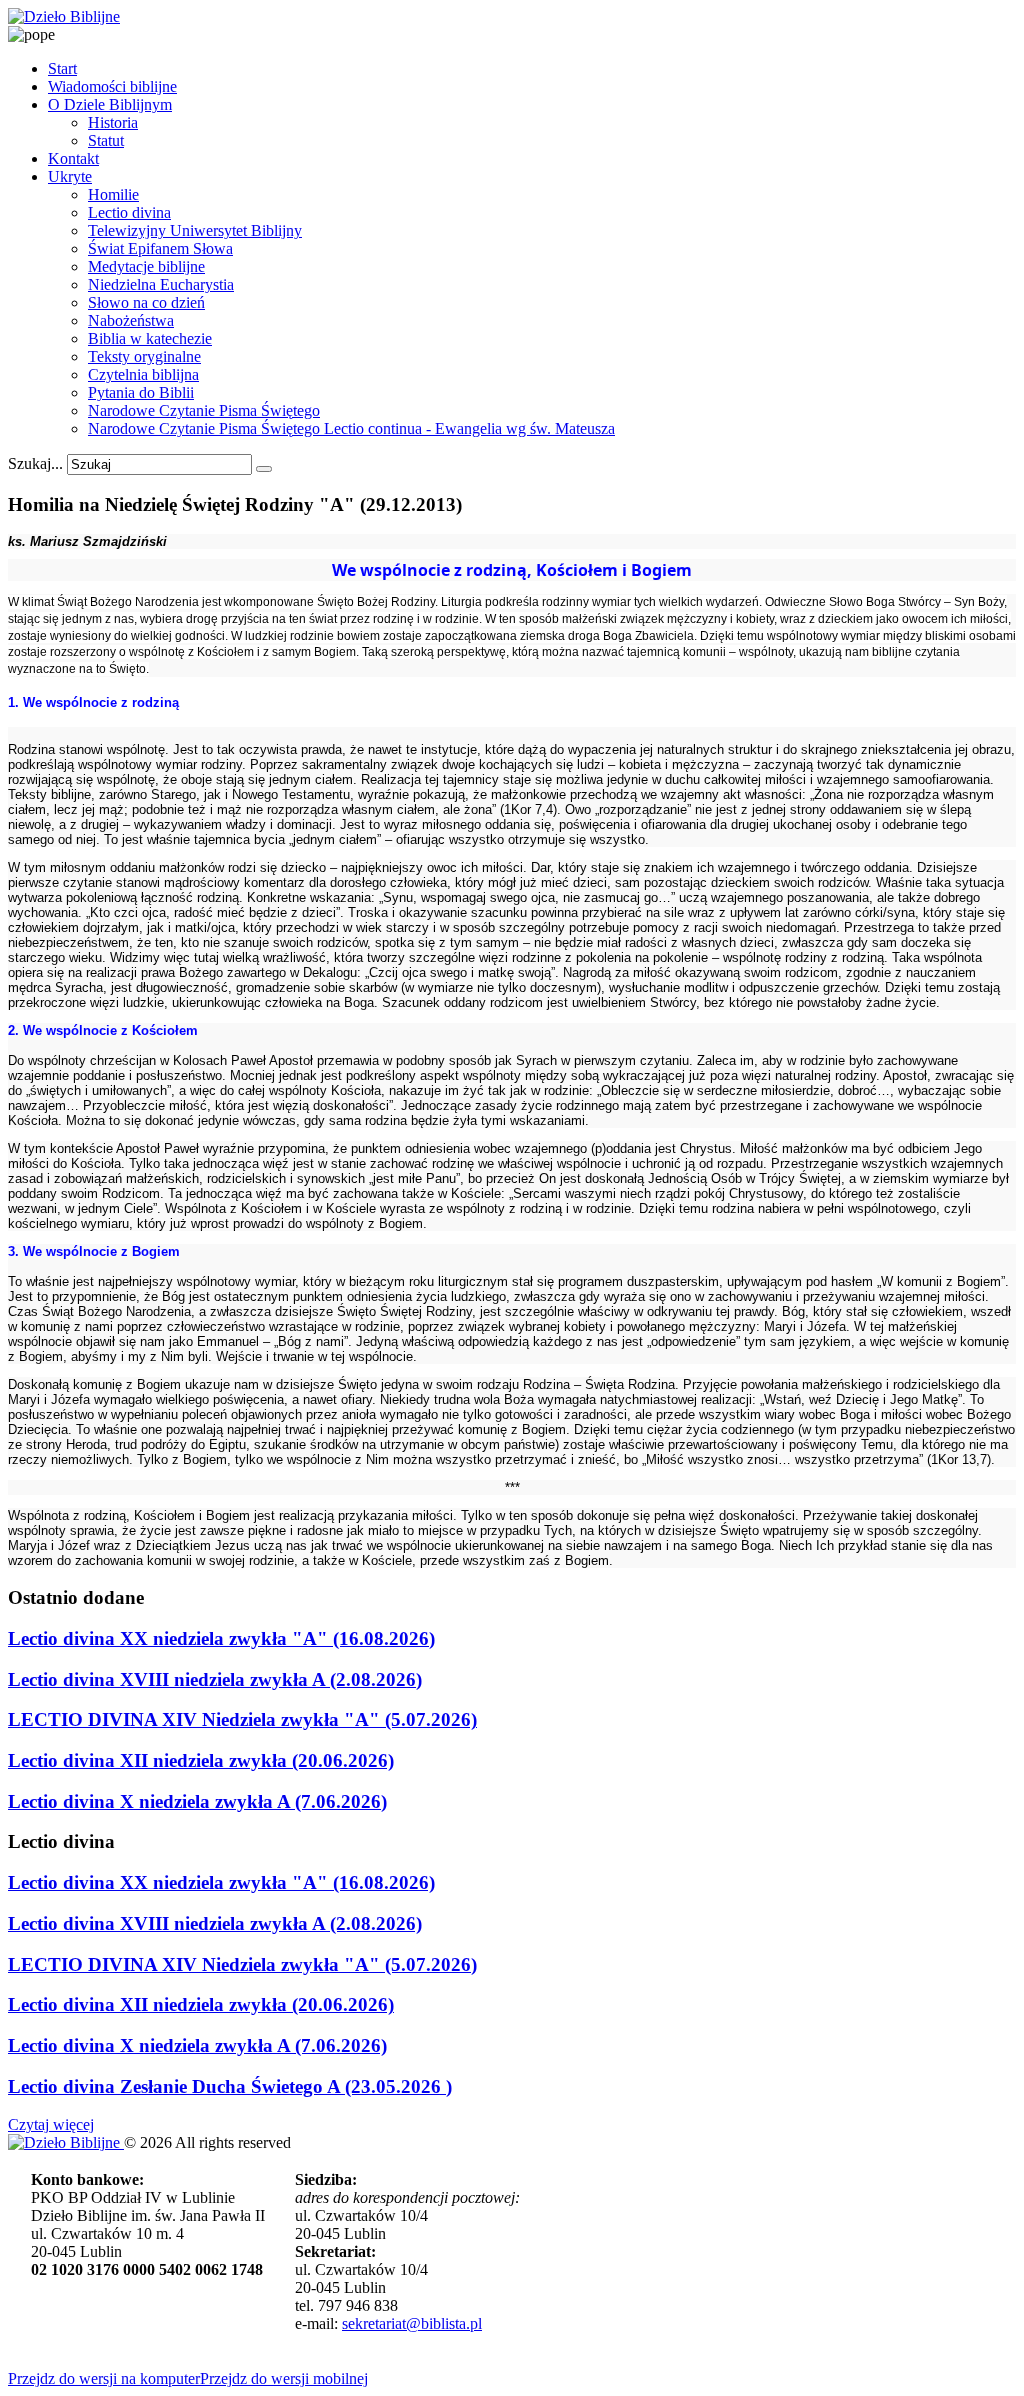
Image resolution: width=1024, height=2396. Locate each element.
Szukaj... (35, 463)
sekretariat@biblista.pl (412, 2323)
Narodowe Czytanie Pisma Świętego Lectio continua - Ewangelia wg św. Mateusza (351, 428)
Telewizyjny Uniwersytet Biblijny (195, 230)
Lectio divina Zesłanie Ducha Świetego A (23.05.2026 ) (230, 2086)
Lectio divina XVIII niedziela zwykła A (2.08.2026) (215, 1679)
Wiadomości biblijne (112, 86)
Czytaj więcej (51, 2124)
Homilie (113, 194)
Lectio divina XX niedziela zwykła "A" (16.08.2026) (221, 1638)
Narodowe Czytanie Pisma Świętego (204, 410)
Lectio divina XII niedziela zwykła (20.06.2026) (201, 1760)
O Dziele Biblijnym (110, 104)
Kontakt (73, 158)
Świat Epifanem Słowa (160, 248)
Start (62, 68)
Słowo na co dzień (146, 302)
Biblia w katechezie (150, 338)
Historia (113, 122)
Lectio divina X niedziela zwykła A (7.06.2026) (197, 1801)
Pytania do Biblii (141, 392)
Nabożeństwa (131, 320)
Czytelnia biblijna (143, 374)
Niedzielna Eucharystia (161, 284)
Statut (106, 140)
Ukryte (70, 176)
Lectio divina (129, 212)
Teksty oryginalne (144, 356)
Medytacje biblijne (146, 266)
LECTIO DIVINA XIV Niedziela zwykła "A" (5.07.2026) (242, 1719)
